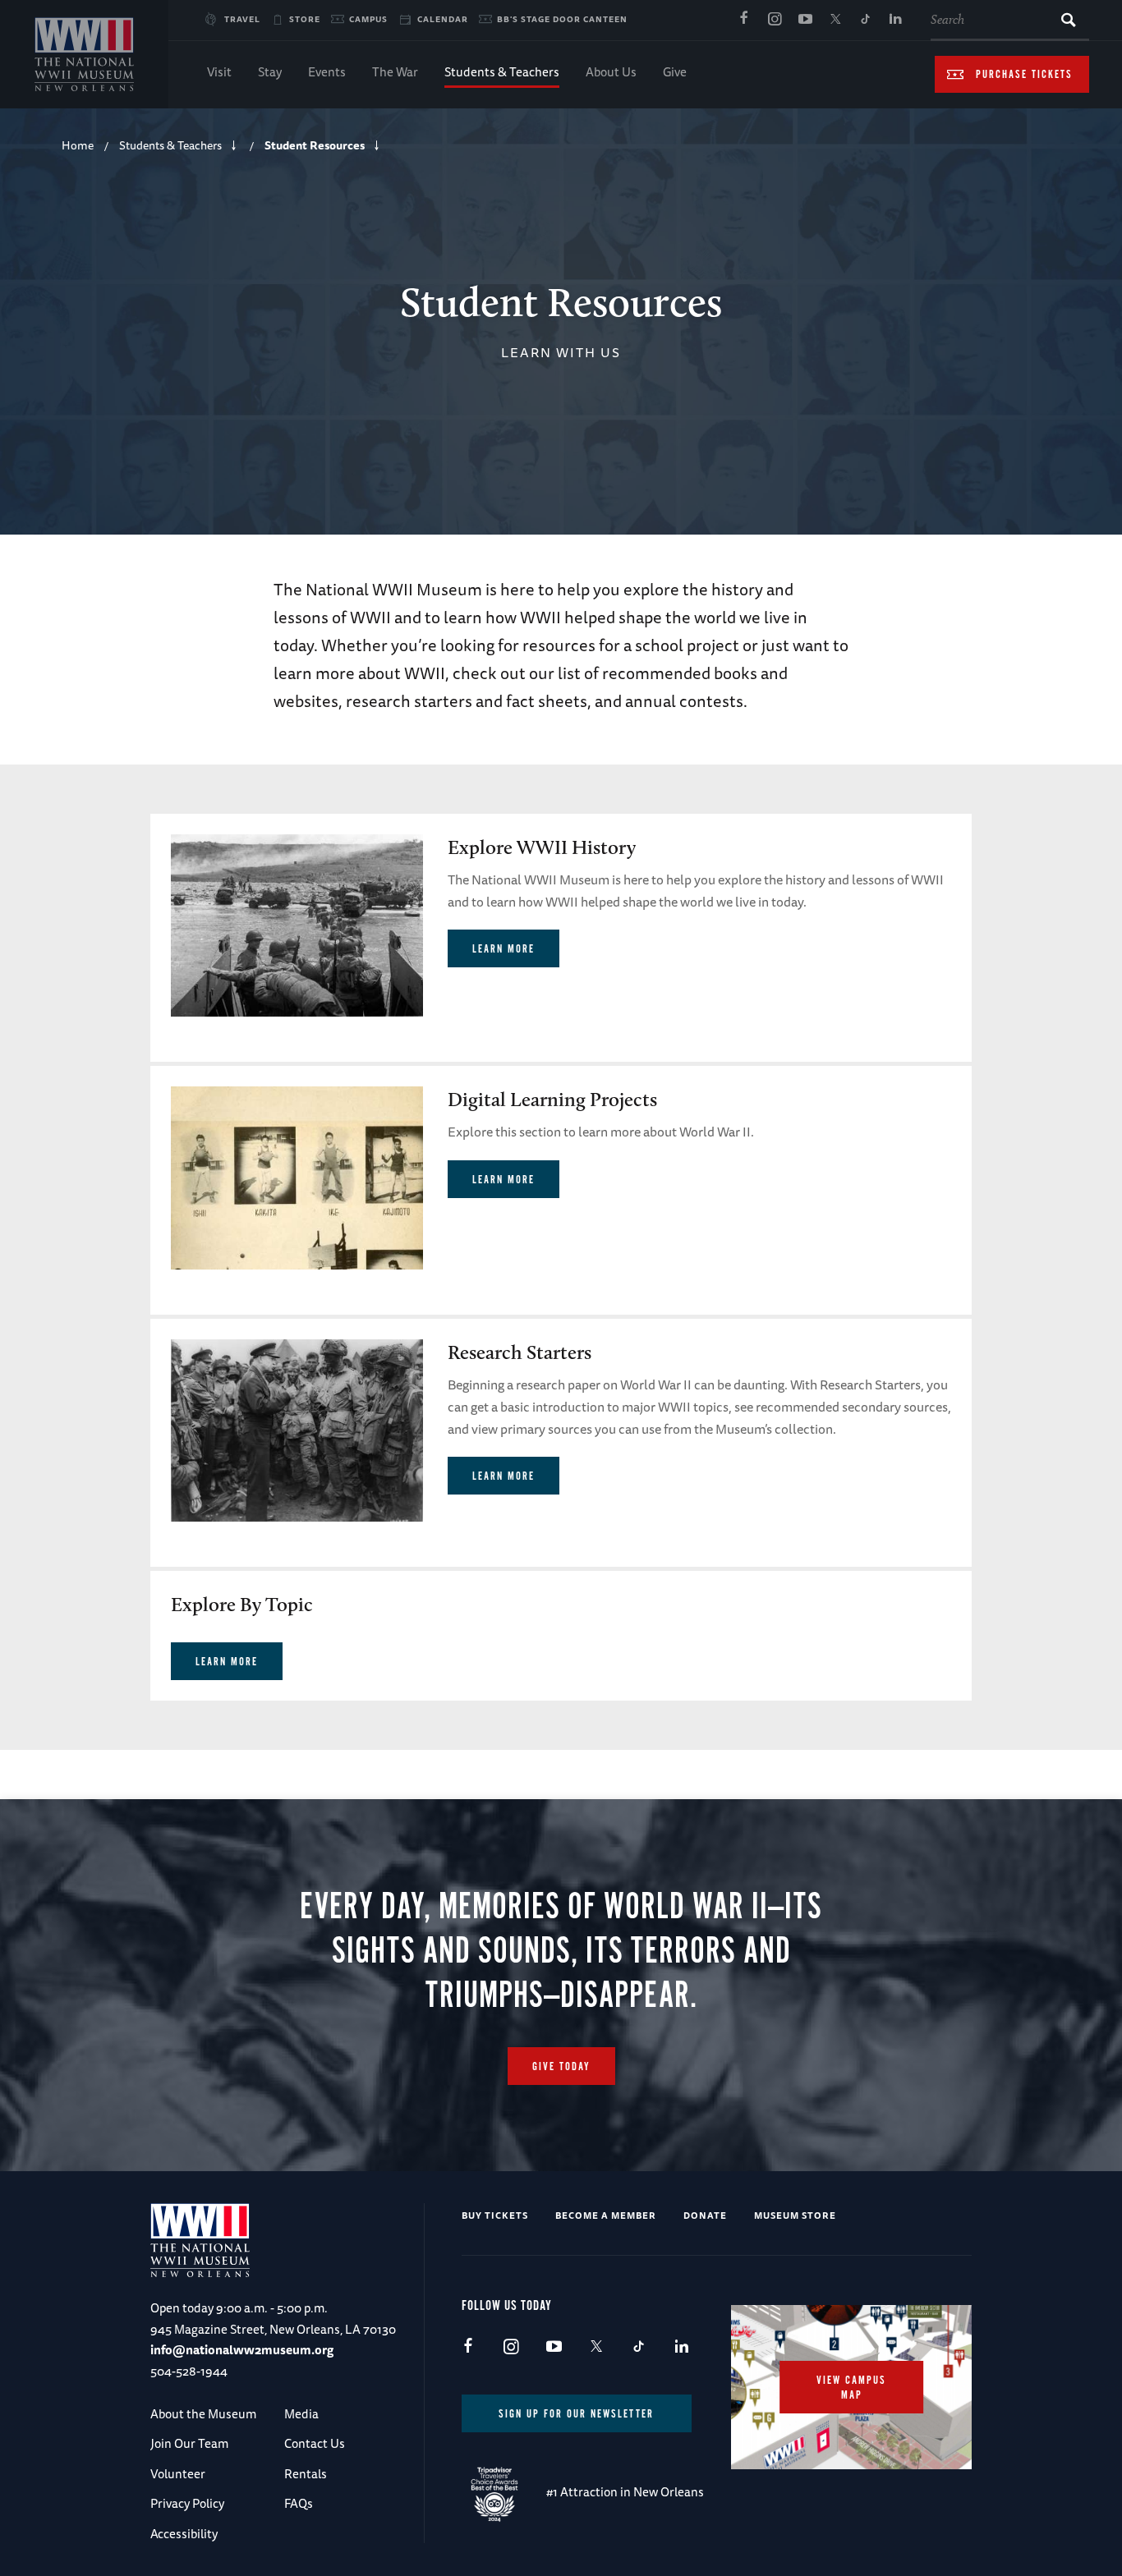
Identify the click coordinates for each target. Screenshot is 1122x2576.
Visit (219, 72)
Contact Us (315, 2443)
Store (305, 19)
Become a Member (606, 2215)
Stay (270, 72)
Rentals (306, 2474)
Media (301, 2414)
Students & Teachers (502, 72)
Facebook (744, 20)
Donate (705, 2215)
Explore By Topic (242, 1604)
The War (395, 72)
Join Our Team (189, 2443)
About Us (611, 72)
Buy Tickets (495, 2215)
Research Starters (520, 1352)
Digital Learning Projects (552, 1099)
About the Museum (203, 2414)
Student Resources (315, 145)
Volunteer (178, 2474)
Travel (242, 19)
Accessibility (184, 2534)
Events (327, 72)
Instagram (775, 20)
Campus (368, 19)
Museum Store (795, 2215)
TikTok (866, 20)
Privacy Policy (187, 2503)
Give (675, 72)
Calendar (443, 19)
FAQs (299, 2503)
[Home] (84, 54)
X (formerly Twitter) (835, 20)
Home (78, 145)
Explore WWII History (542, 847)
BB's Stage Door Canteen (562, 19)
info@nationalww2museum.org (242, 2350)
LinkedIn (896, 20)
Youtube (805, 20)
